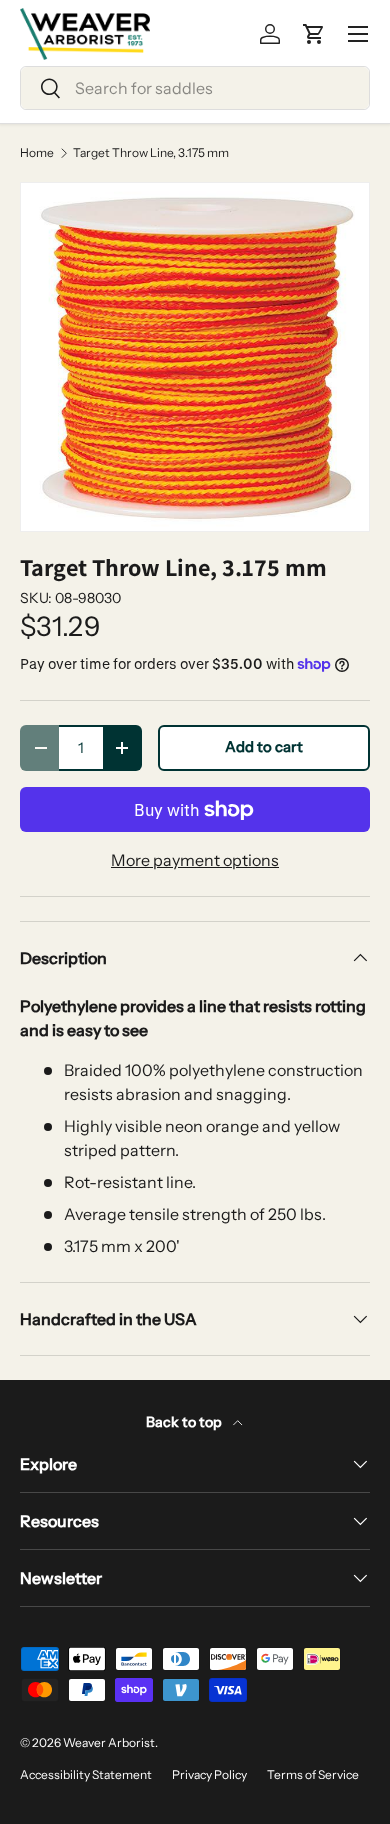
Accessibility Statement (86, 1774)
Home (37, 153)
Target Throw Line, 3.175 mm (151, 153)
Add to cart (264, 747)
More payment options (195, 860)
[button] (314, 34)
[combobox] (195, 88)
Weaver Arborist (109, 1742)
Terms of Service (313, 1774)
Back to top (185, 1422)
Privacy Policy (209, 1774)
